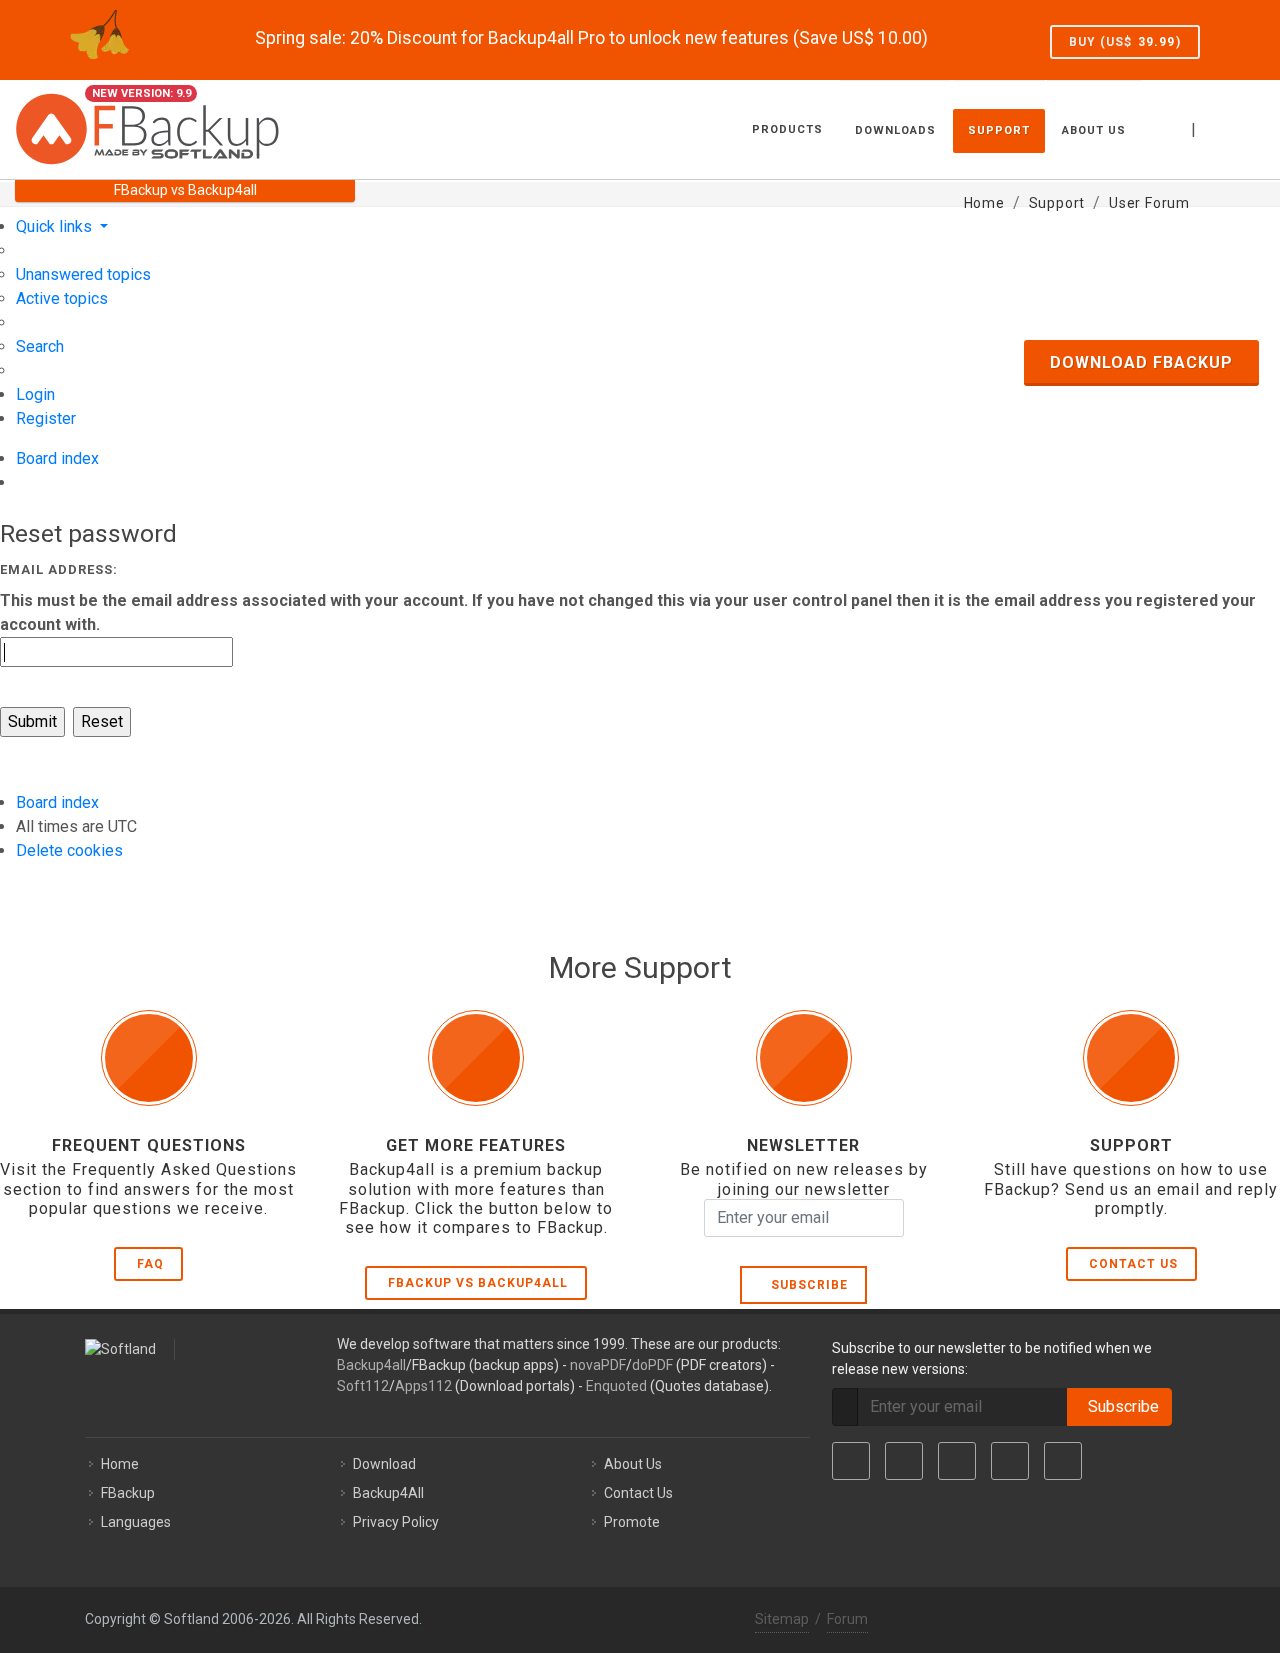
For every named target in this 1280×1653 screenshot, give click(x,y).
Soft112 (363, 1386)
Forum (847, 1619)
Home (120, 1464)
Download (384, 1464)
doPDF (652, 1365)
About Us (633, 1464)
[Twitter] (904, 1461)
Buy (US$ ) (1125, 42)
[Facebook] (851, 1461)
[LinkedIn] (957, 1461)
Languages (136, 1522)
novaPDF (598, 1365)
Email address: (59, 569)
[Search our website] (1243, 127)
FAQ (150, 1264)
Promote (632, 1522)
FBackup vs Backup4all (478, 1283)
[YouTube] (1010, 1461)
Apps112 (423, 1386)
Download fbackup (1141, 362)
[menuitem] (83, 274)
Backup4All (388, 1493)
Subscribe (805, 1285)
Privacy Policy (396, 1522)
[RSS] (1063, 1461)
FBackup (128, 1493)
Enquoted (616, 1386)
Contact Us (1133, 1264)
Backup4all (371, 1365)
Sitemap (782, 1619)
